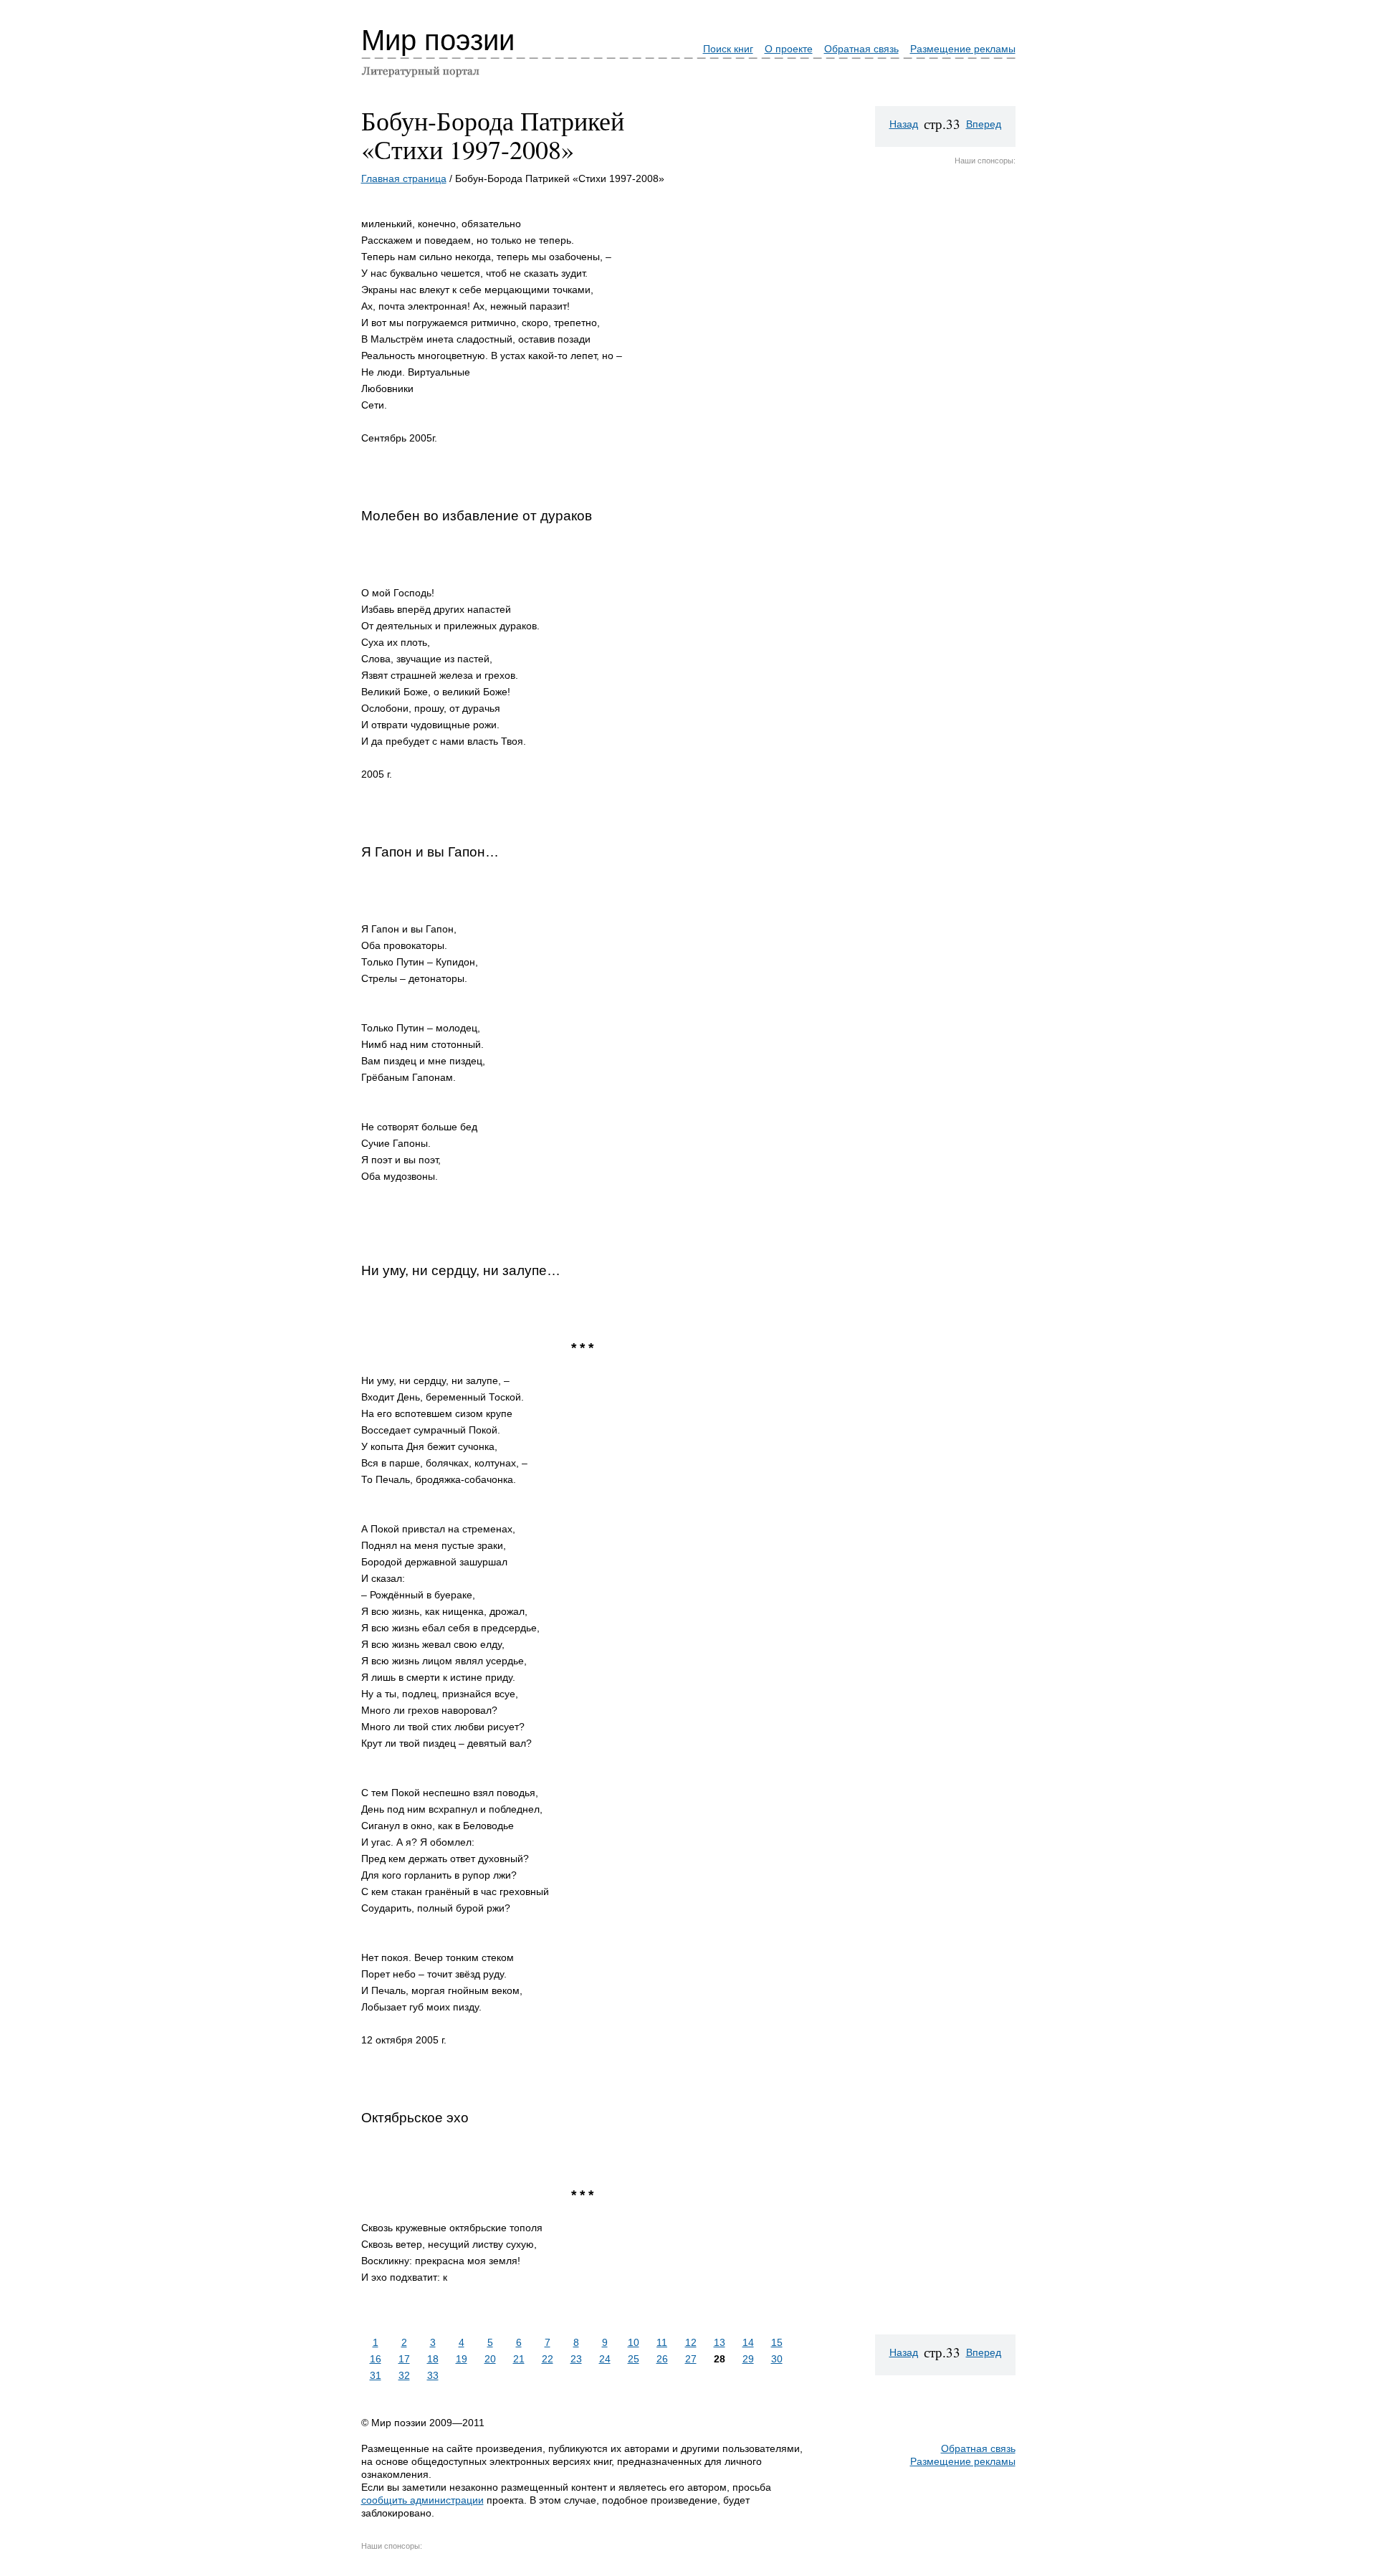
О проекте (789, 49)
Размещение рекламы (963, 49)
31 (376, 2375)
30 (777, 2359)
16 (376, 2359)
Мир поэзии (438, 40)
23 (576, 2359)
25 (634, 2359)
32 (404, 2375)
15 (777, 2342)
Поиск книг (728, 49)
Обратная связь (861, 49)
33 (433, 2375)
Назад (904, 124)
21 (519, 2359)
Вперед (984, 124)
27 (691, 2359)
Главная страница (404, 178)
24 (605, 2359)
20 (490, 2359)
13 (720, 2342)
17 (404, 2359)
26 (662, 2359)
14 (748, 2342)
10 (634, 2342)
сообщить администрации (422, 2500)
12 (691, 2342)
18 (433, 2359)
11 (662, 2342)
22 (548, 2359)
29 (748, 2359)
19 (462, 2359)
